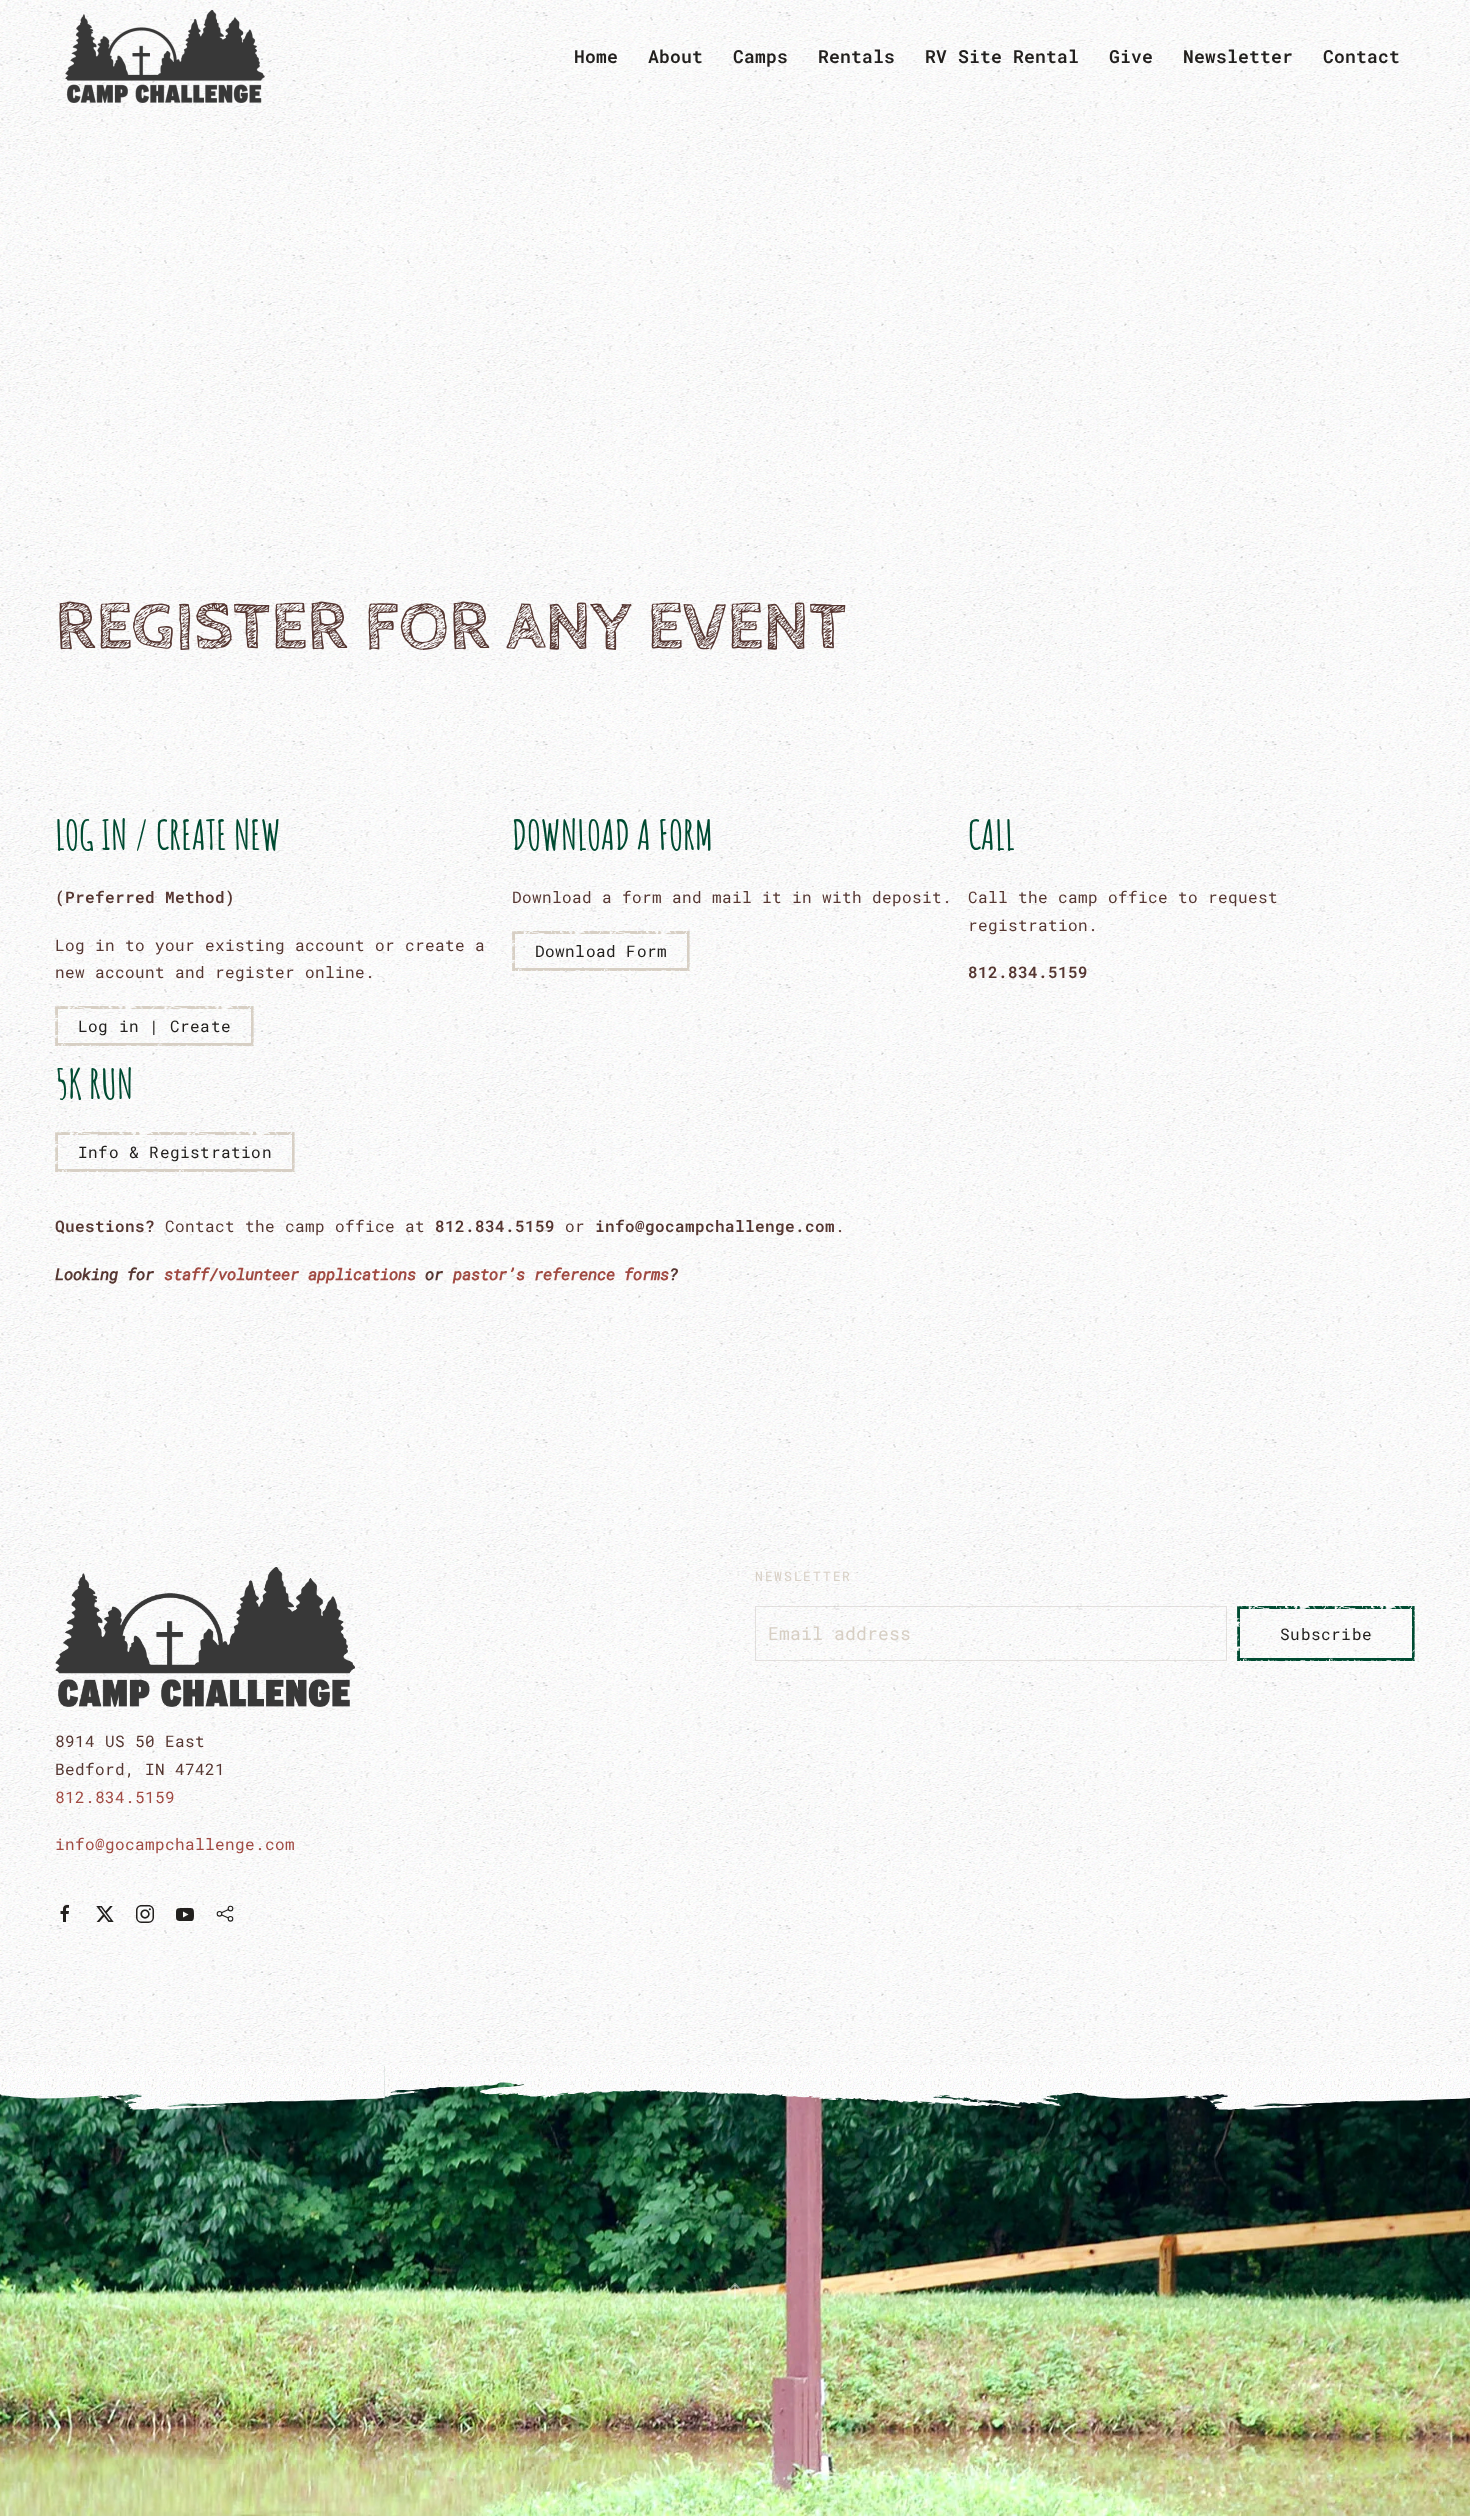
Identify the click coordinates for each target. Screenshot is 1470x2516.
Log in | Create (154, 1025)
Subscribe (1326, 1633)
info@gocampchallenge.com (175, 1843)
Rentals (856, 56)
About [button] (675, 56)
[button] (735, 2291)
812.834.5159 (115, 1796)
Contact (1361, 56)
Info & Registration (175, 1151)
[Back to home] (170, 56)
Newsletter (1238, 56)
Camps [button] (760, 56)
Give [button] (1131, 56)
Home (596, 56)
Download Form (601, 950)
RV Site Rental (1002, 56)
